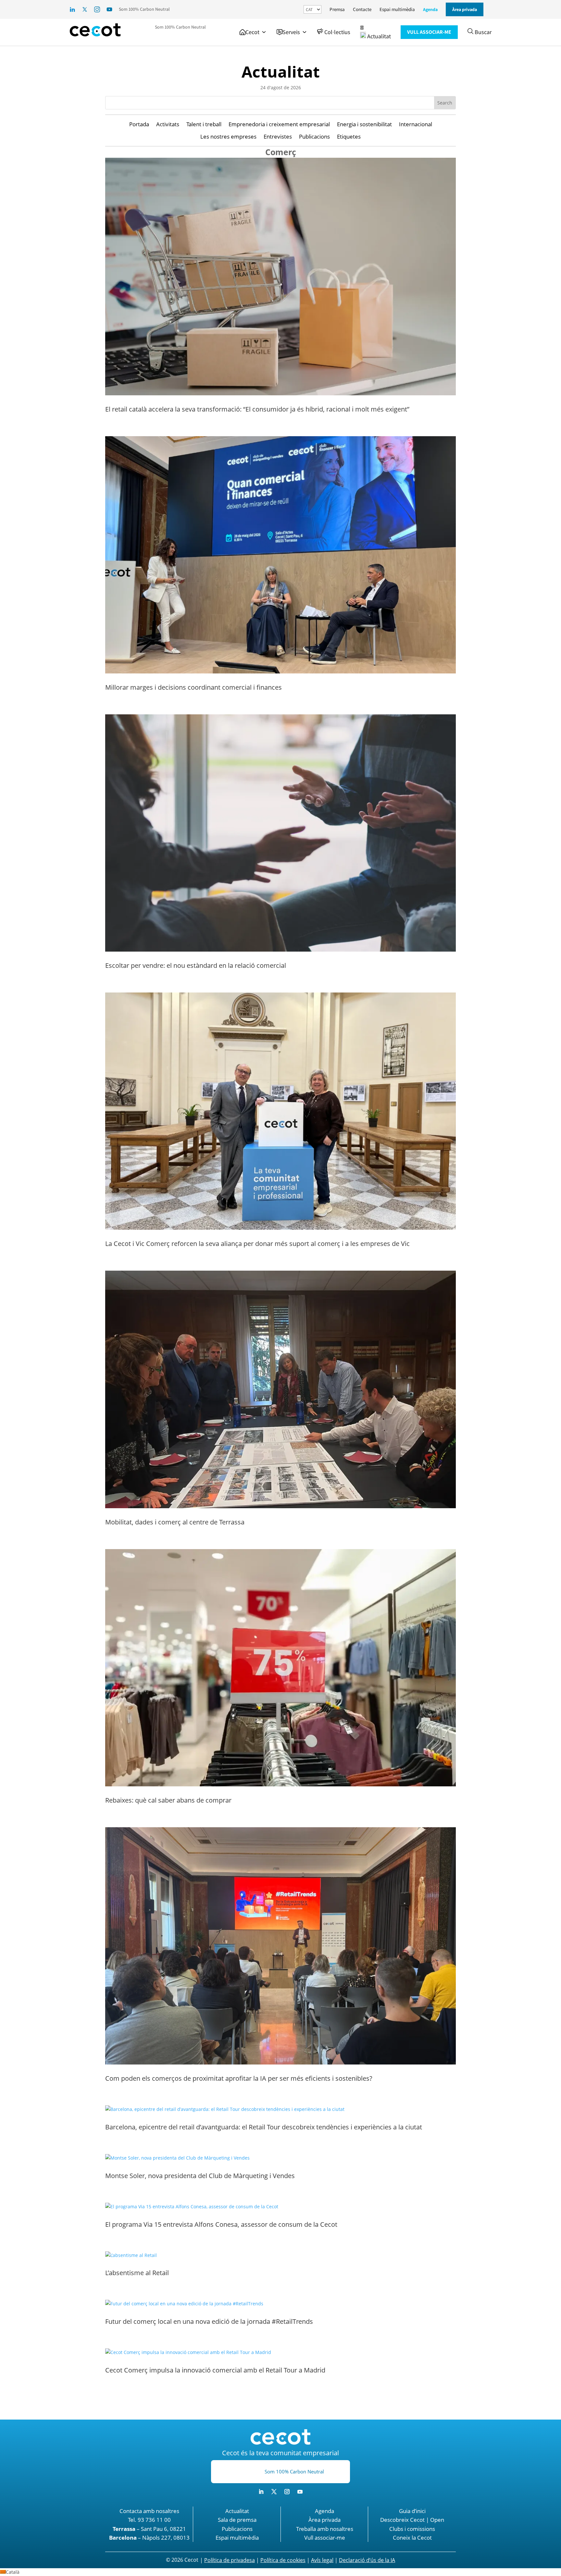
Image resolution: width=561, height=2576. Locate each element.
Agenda (430, 9)
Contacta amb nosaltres (149, 2511)
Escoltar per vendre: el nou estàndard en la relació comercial (196, 965)
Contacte (362, 9)
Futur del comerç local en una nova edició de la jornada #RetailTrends (209, 2321)
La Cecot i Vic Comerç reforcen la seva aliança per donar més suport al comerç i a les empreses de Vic (257, 1244)
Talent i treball (204, 124)
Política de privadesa (230, 2560)
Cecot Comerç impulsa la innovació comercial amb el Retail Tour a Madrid (215, 2370)
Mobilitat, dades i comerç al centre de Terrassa (175, 1522)
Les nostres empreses (228, 137)
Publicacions (314, 137)
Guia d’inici (412, 2511)
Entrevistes (278, 137)
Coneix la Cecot (412, 2538)
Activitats (168, 124)
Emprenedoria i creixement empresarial (279, 124)
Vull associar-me (325, 2538)
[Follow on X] (274, 2492)
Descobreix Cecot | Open (412, 2520)
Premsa (337, 9)
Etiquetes (349, 137)
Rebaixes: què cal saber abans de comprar (168, 1800)
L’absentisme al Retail (138, 2273)
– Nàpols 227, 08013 (149, 2538)
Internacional (416, 124)
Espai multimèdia (397, 9)
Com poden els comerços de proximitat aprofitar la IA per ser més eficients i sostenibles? (239, 2078)
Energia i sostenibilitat (364, 124)
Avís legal (322, 2560)
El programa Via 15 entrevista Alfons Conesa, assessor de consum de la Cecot (221, 2224)
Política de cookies (283, 2560)
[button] (253, 32)
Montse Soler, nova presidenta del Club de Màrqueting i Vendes (200, 2176)
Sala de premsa (237, 2520)
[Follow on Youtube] (300, 2492)
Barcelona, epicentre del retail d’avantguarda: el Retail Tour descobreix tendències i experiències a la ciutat (264, 2127)
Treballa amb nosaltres (325, 2529)
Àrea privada (324, 2520)
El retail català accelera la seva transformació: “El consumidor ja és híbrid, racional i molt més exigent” (257, 409)
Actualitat (281, 72)
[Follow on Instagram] (287, 2492)
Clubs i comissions (412, 2529)
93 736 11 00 (154, 2520)
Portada (139, 124)
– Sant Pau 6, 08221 (149, 2529)
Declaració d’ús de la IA (367, 2560)
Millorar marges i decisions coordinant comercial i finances (193, 687)
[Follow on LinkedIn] (261, 2492)
